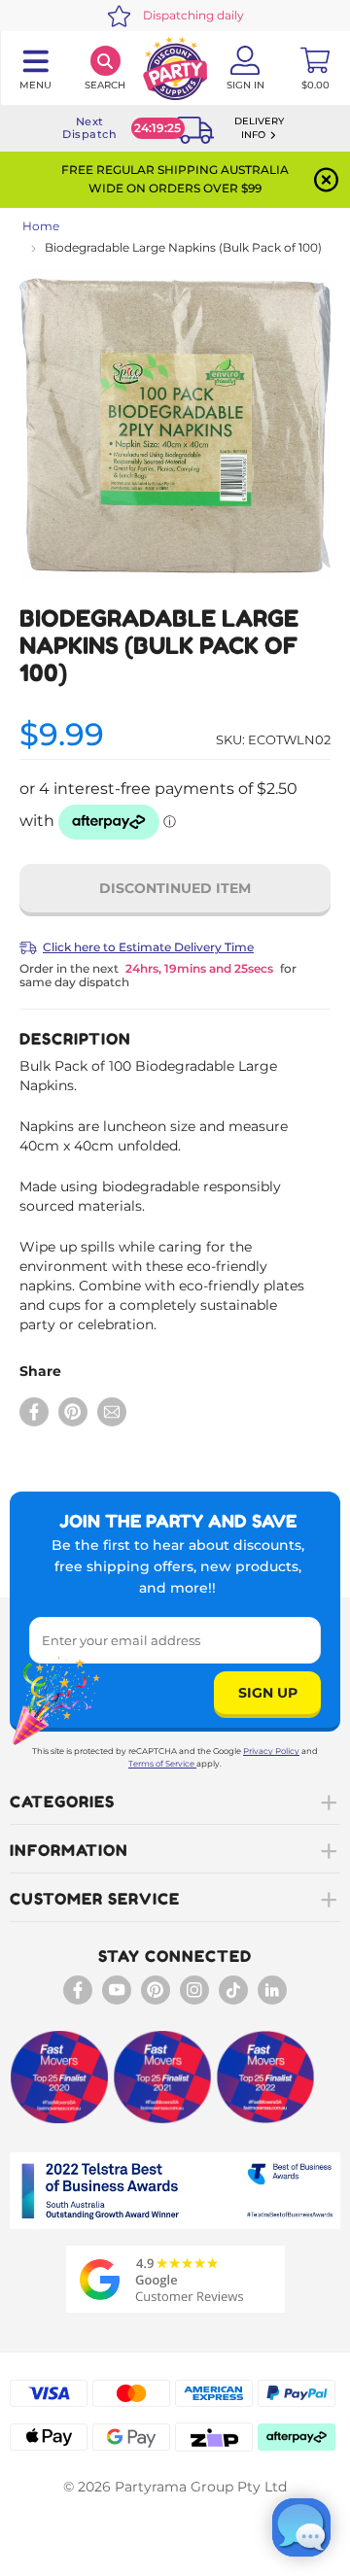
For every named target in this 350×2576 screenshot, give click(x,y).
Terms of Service (161, 1764)
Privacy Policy (271, 1751)
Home (41, 226)
